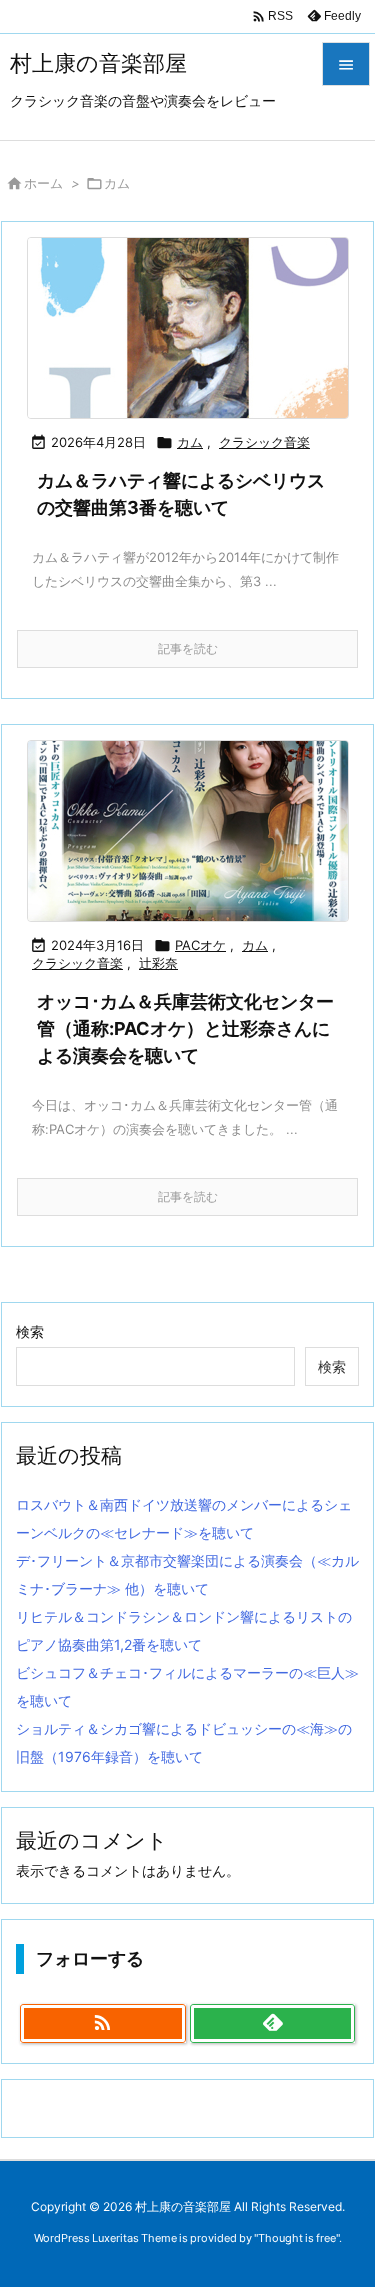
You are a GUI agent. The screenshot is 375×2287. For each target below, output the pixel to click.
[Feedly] (273, 2024)
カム (190, 442)
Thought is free (297, 2238)
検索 (30, 1331)
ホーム (43, 183)
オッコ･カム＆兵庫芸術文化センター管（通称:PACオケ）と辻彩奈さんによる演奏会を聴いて (185, 1028)
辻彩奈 (158, 963)
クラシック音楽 (264, 442)
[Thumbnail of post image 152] (187, 831)
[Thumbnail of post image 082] (187, 328)
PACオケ (200, 945)
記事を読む (188, 648)
